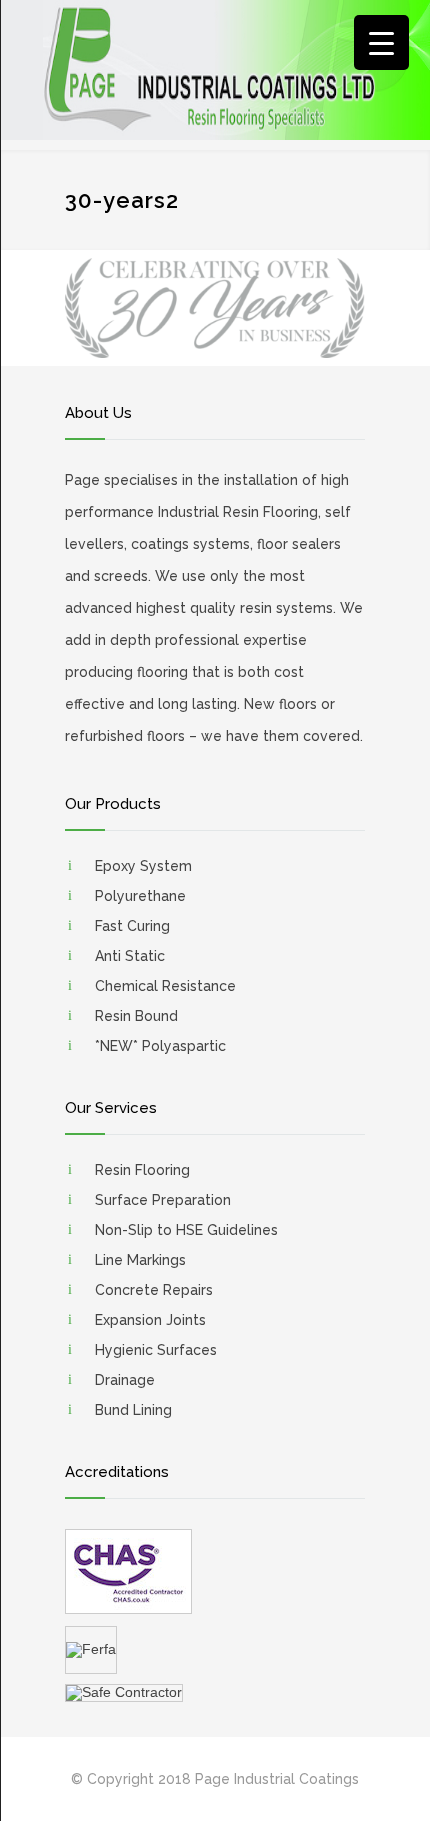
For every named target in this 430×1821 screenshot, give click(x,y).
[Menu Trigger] (381, 42)
